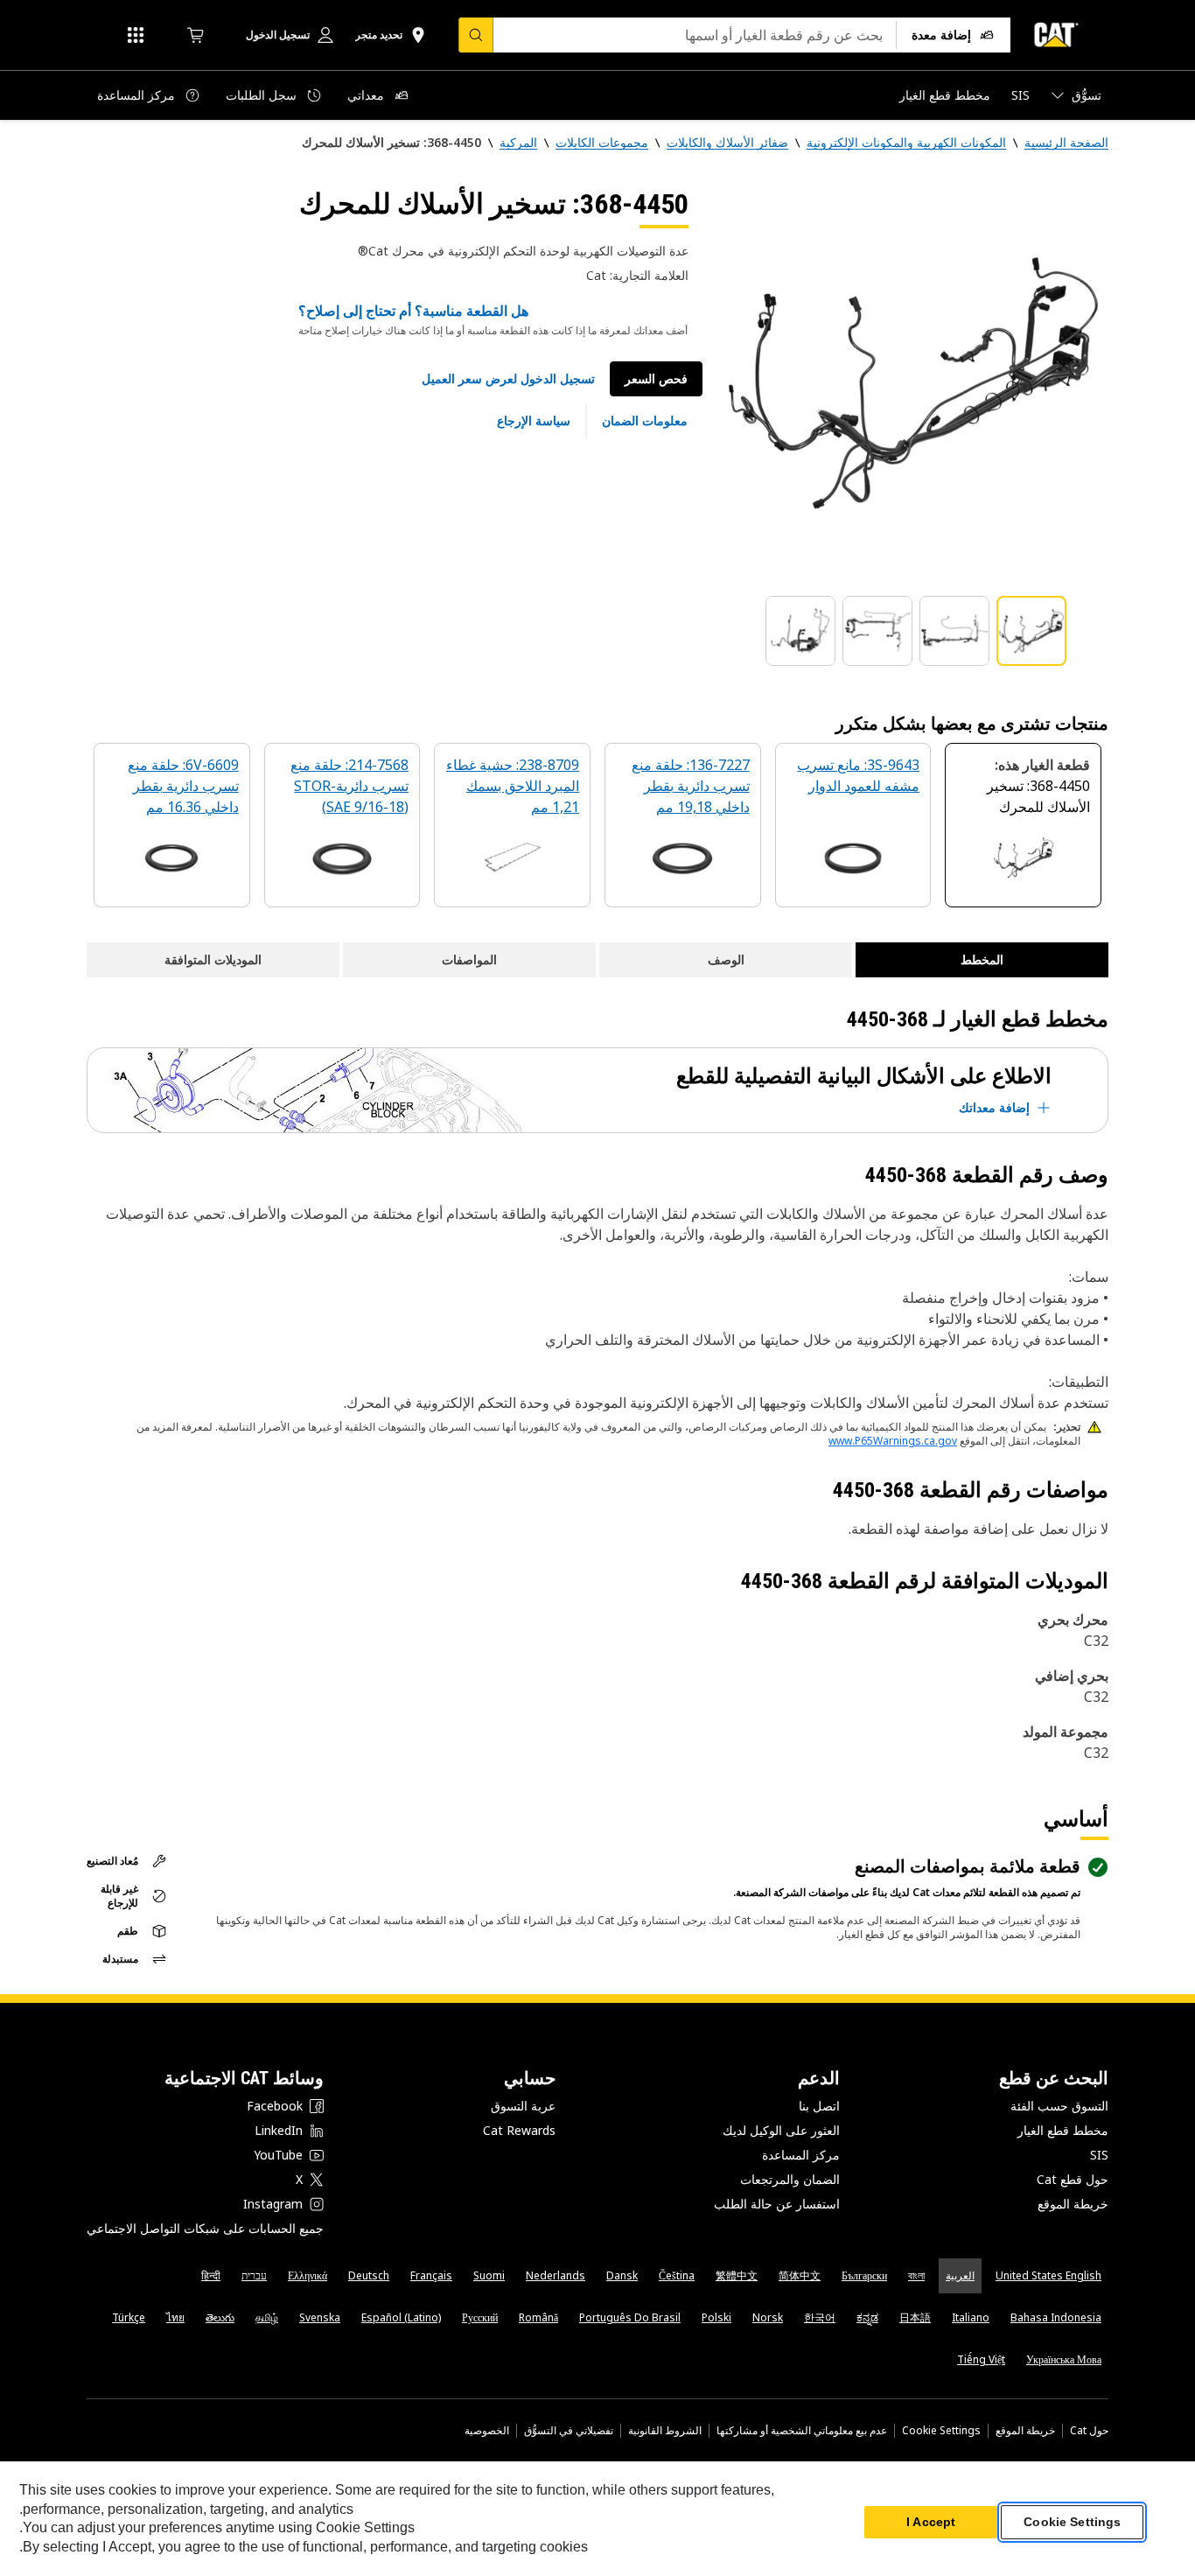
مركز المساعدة (801, 2155)
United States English (1048, 2275)
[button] (508, 379)
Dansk (622, 2275)
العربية (960, 2275)
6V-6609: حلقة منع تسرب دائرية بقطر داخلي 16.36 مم (183, 786)
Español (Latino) (401, 2317)
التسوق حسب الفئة (1059, 2106)
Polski (716, 2317)
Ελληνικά (307, 2275)
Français (431, 2275)
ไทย (175, 2317)
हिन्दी (211, 2275)
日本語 (915, 2317)
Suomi (489, 2275)
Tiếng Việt (981, 2359)
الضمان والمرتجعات (790, 2179)
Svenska (320, 2317)
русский (480, 2317)
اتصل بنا (819, 2106)
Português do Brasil (630, 2317)
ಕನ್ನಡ (867, 2317)
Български (864, 2275)
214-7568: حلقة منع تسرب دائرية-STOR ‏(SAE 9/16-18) (349, 786)
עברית (254, 2275)
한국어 (820, 2317)
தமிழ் (267, 2317)
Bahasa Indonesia (1056, 2317)
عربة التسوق (523, 2106)
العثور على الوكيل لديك (781, 2130)
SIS (1099, 2155)
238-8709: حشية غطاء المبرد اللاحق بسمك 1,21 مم (513, 786)
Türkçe (129, 2317)
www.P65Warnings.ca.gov (893, 1441)
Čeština (677, 2275)
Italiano (971, 2317)
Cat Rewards (519, 2130)
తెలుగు (220, 2317)
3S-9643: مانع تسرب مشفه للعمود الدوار (858, 775)
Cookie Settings (941, 2431)
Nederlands (556, 2275)
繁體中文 (737, 2275)
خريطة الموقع (1073, 2204)
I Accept (931, 2523)
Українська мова (1064, 2359)
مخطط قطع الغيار (1063, 2130)
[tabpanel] (912, 382)
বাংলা (916, 2275)
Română (538, 2317)
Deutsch (369, 2275)
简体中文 (800, 2275)
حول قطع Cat (1073, 2179)
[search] (476, 35)
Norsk (768, 2317)
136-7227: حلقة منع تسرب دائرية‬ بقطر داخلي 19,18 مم (691, 786)
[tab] (1031, 631)
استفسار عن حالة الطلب (777, 2204)
